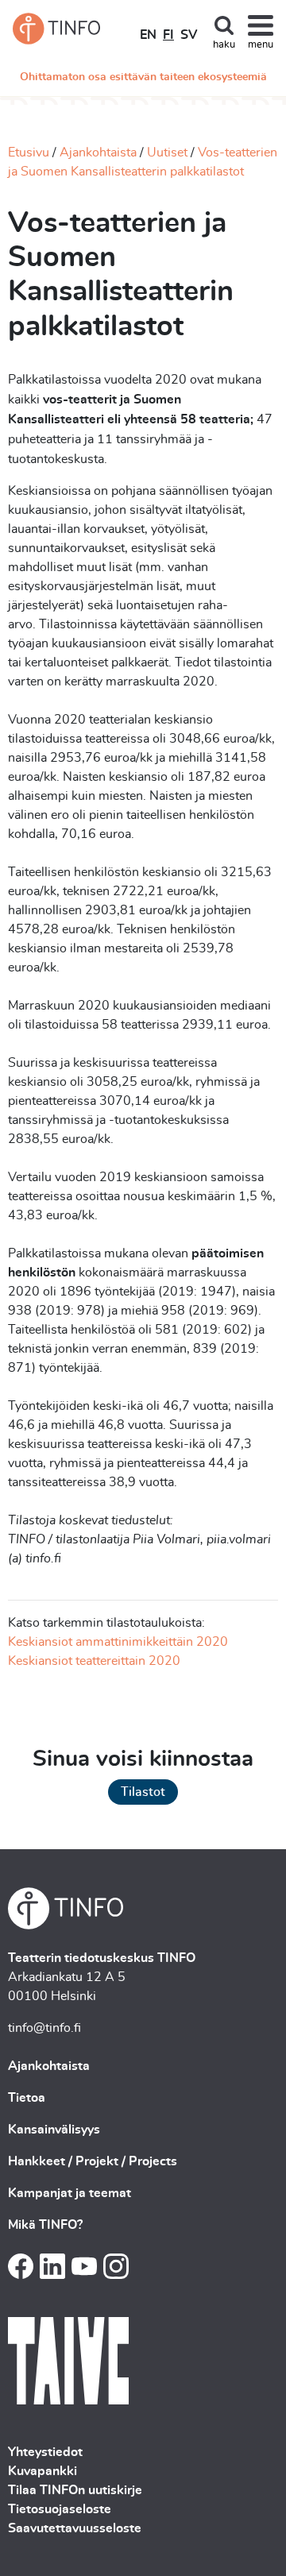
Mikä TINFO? (45, 2225)
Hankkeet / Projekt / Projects (93, 2161)
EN (148, 35)
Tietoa (27, 2098)
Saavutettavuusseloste (75, 2528)
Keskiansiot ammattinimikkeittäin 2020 (118, 1642)
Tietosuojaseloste (60, 2509)
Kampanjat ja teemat (70, 2193)
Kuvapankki (43, 2471)
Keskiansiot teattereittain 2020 (94, 1661)
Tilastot (143, 1792)
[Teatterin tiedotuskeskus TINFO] (56, 29)
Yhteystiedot (45, 2452)
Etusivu (29, 153)
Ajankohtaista (98, 153)
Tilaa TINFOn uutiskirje (75, 2490)
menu (261, 45)
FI (168, 35)
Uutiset (167, 153)
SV (189, 35)
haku (224, 45)
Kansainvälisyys (54, 2130)
